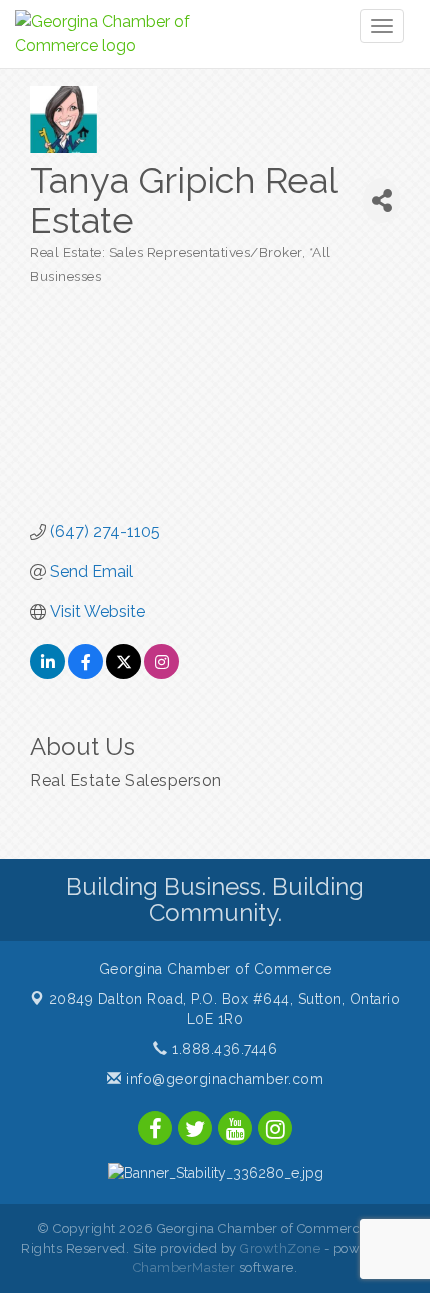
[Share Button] (381, 200)
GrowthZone (280, 1248)
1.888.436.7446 (222, 1049)
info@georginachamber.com (222, 1079)
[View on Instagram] (161, 673)
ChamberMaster (184, 1267)
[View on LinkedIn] (47, 673)
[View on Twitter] (123, 673)
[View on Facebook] (85, 673)
